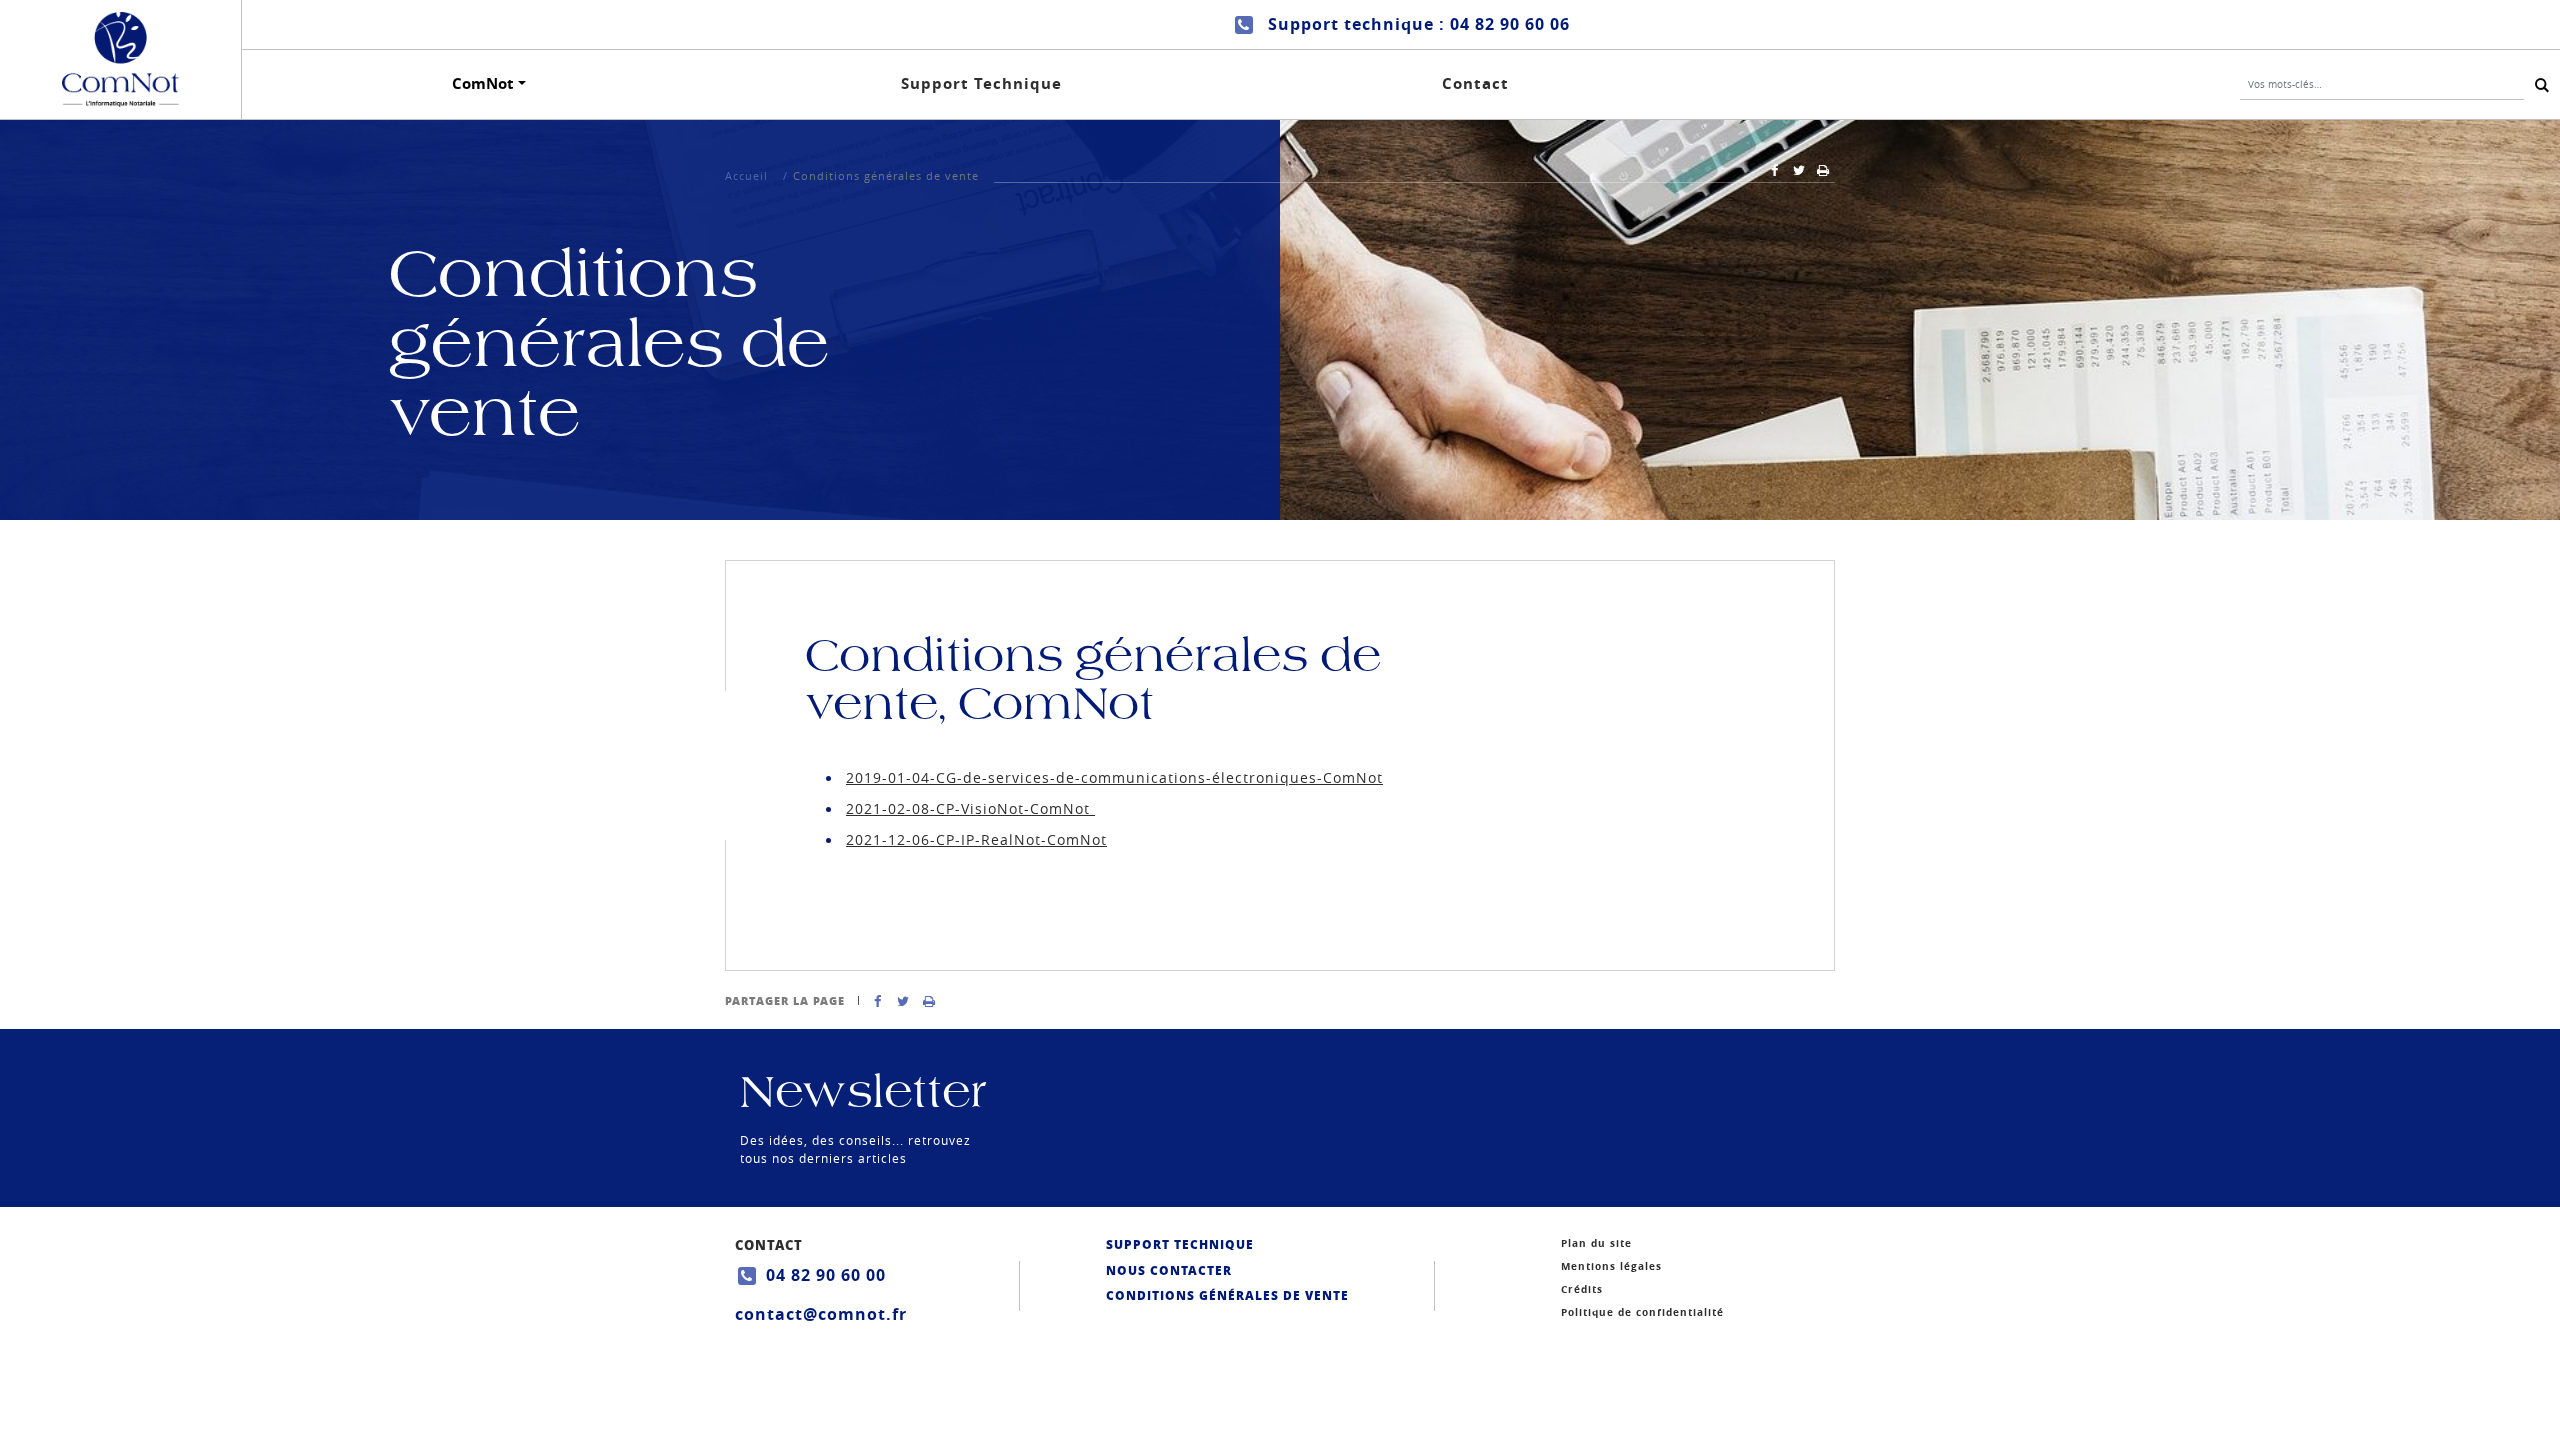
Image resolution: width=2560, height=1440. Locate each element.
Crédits (1582, 1289)
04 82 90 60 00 (826, 1275)
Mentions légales (1611, 1266)
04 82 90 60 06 (1510, 24)
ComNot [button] (483, 83)
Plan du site (1596, 1243)
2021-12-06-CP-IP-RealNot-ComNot (976, 839)
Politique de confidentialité (1642, 1312)
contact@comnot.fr (821, 1314)
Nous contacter (1169, 1270)
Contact (1475, 83)
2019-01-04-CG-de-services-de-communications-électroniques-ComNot (1114, 777)
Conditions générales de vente (1227, 1295)
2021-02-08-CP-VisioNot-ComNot (970, 808)
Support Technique (981, 83)
